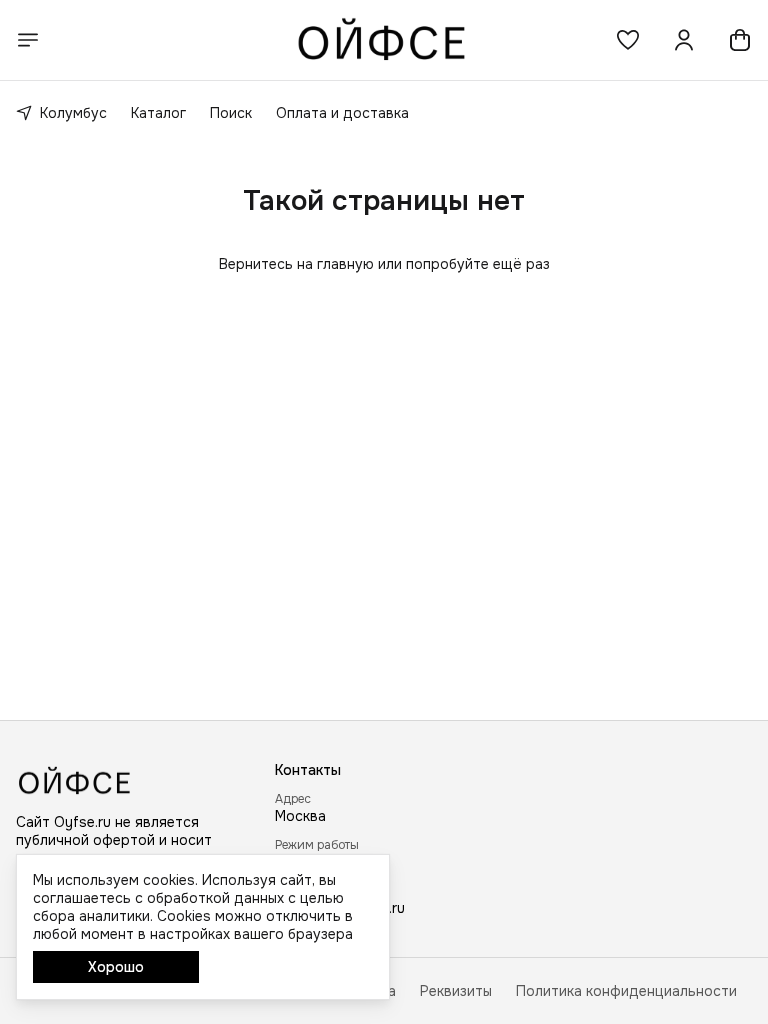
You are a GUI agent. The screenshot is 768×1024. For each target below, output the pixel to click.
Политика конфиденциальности (626, 991)
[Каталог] (28, 40)
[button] (628, 40)
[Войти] (684, 40)
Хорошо (116, 967)
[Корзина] (740, 40)
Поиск (231, 113)
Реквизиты (456, 991)
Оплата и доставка (342, 113)
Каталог (158, 113)
